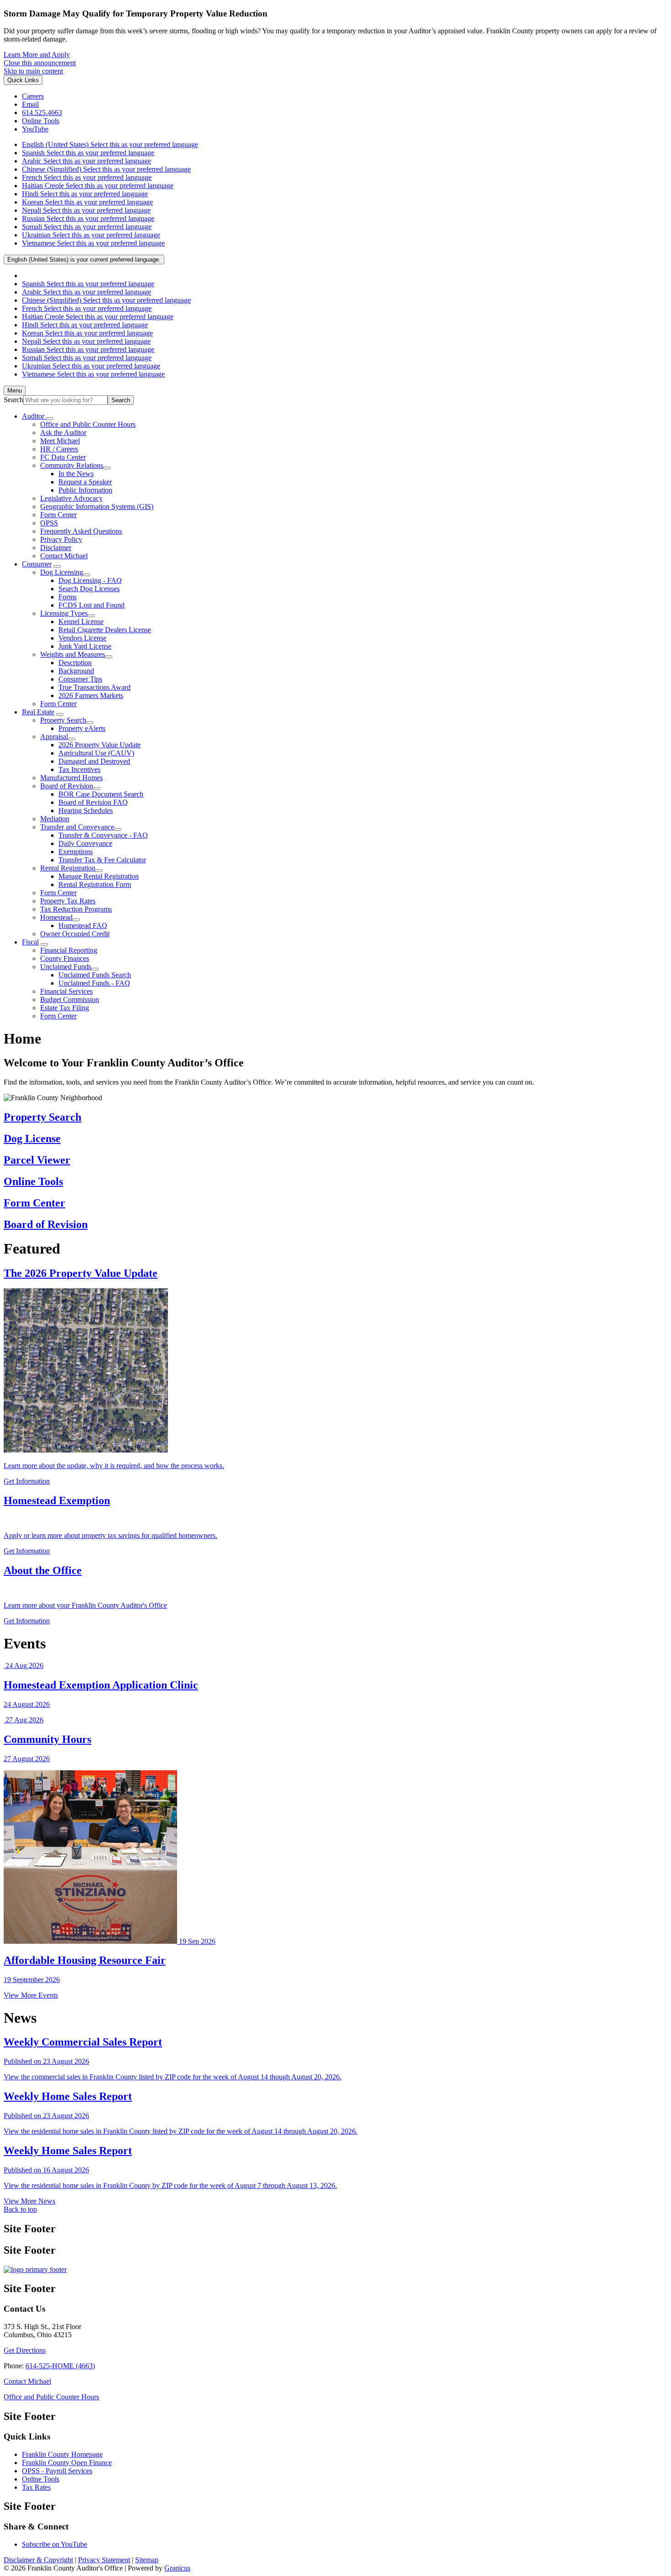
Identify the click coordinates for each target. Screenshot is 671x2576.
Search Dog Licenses (89, 589)
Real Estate (38, 712)
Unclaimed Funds (66, 967)
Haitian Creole (98, 186)
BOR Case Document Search (101, 794)
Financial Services (66, 991)
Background (76, 671)
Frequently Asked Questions (81, 531)
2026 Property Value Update (100, 745)
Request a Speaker (85, 482)
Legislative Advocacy (71, 498)
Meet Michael (60, 441)
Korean (87, 202)
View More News (29, 2201)
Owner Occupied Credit (75, 934)
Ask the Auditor (63, 433)
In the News (76, 474)
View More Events (31, 1995)
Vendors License (82, 638)
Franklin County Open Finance (67, 2463)
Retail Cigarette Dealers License (105, 630)
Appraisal (54, 737)
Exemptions (76, 852)
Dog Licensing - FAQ (90, 580)
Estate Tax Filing (65, 1008)
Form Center (58, 515)
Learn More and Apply (37, 55)
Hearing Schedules (86, 811)
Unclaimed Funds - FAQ (94, 983)
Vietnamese (93, 243)
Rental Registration (68, 868)
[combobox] (84, 260)
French (87, 177)
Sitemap (147, 2560)
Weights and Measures (73, 654)
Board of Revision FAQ (93, 802)
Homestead (56, 917)
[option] (345, 145)
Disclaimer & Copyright (38, 2560)
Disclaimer (56, 548)
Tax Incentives (79, 769)
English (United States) (110, 144)
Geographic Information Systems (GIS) (97, 506)
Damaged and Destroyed (94, 761)
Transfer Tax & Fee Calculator (102, 860)
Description (75, 663)
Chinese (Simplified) (106, 169)
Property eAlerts (82, 728)
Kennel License (81, 622)
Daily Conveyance (85, 843)
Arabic (86, 161)
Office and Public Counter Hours (88, 424)
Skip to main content (33, 71)
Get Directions (25, 2350)
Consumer (37, 564)
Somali (87, 227)
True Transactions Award (94, 687)
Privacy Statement (104, 2560)
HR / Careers (59, 449)
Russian (88, 218)
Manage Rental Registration (99, 876)
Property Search (63, 720)
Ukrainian (91, 235)
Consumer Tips (80, 679)
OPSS (49, 523)
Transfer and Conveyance (77, 827)
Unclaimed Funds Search (95, 975)
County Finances (65, 958)
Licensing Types (64, 613)
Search (13, 400)
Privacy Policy (61, 539)
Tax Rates (36, 2487)
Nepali (86, 210)
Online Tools (41, 2479)
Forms (68, 597)
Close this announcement (40, 63)
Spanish (88, 153)
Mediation (55, 819)
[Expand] (50, 419)
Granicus (177, 2568)
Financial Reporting (69, 950)
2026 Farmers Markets (91, 695)
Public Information (85, 490)
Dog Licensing (62, 572)
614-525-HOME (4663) (60, 2366)
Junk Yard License (85, 646)
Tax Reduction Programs (76, 909)
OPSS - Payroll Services (57, 2471)
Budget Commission (70, 999)
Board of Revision (67, 786)
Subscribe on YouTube (55, 2544)
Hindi (85, 194)
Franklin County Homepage (62, 2454)
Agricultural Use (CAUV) (96, 753)
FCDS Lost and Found (92, 605)
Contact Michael (64, 556)
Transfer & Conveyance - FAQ (103, 835)
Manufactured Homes (71, 778)
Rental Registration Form (95, 884)
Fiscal (30, 942)
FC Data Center (63, 457)
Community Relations (72, 465)
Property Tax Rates (68, 901)
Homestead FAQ (83, 926)
